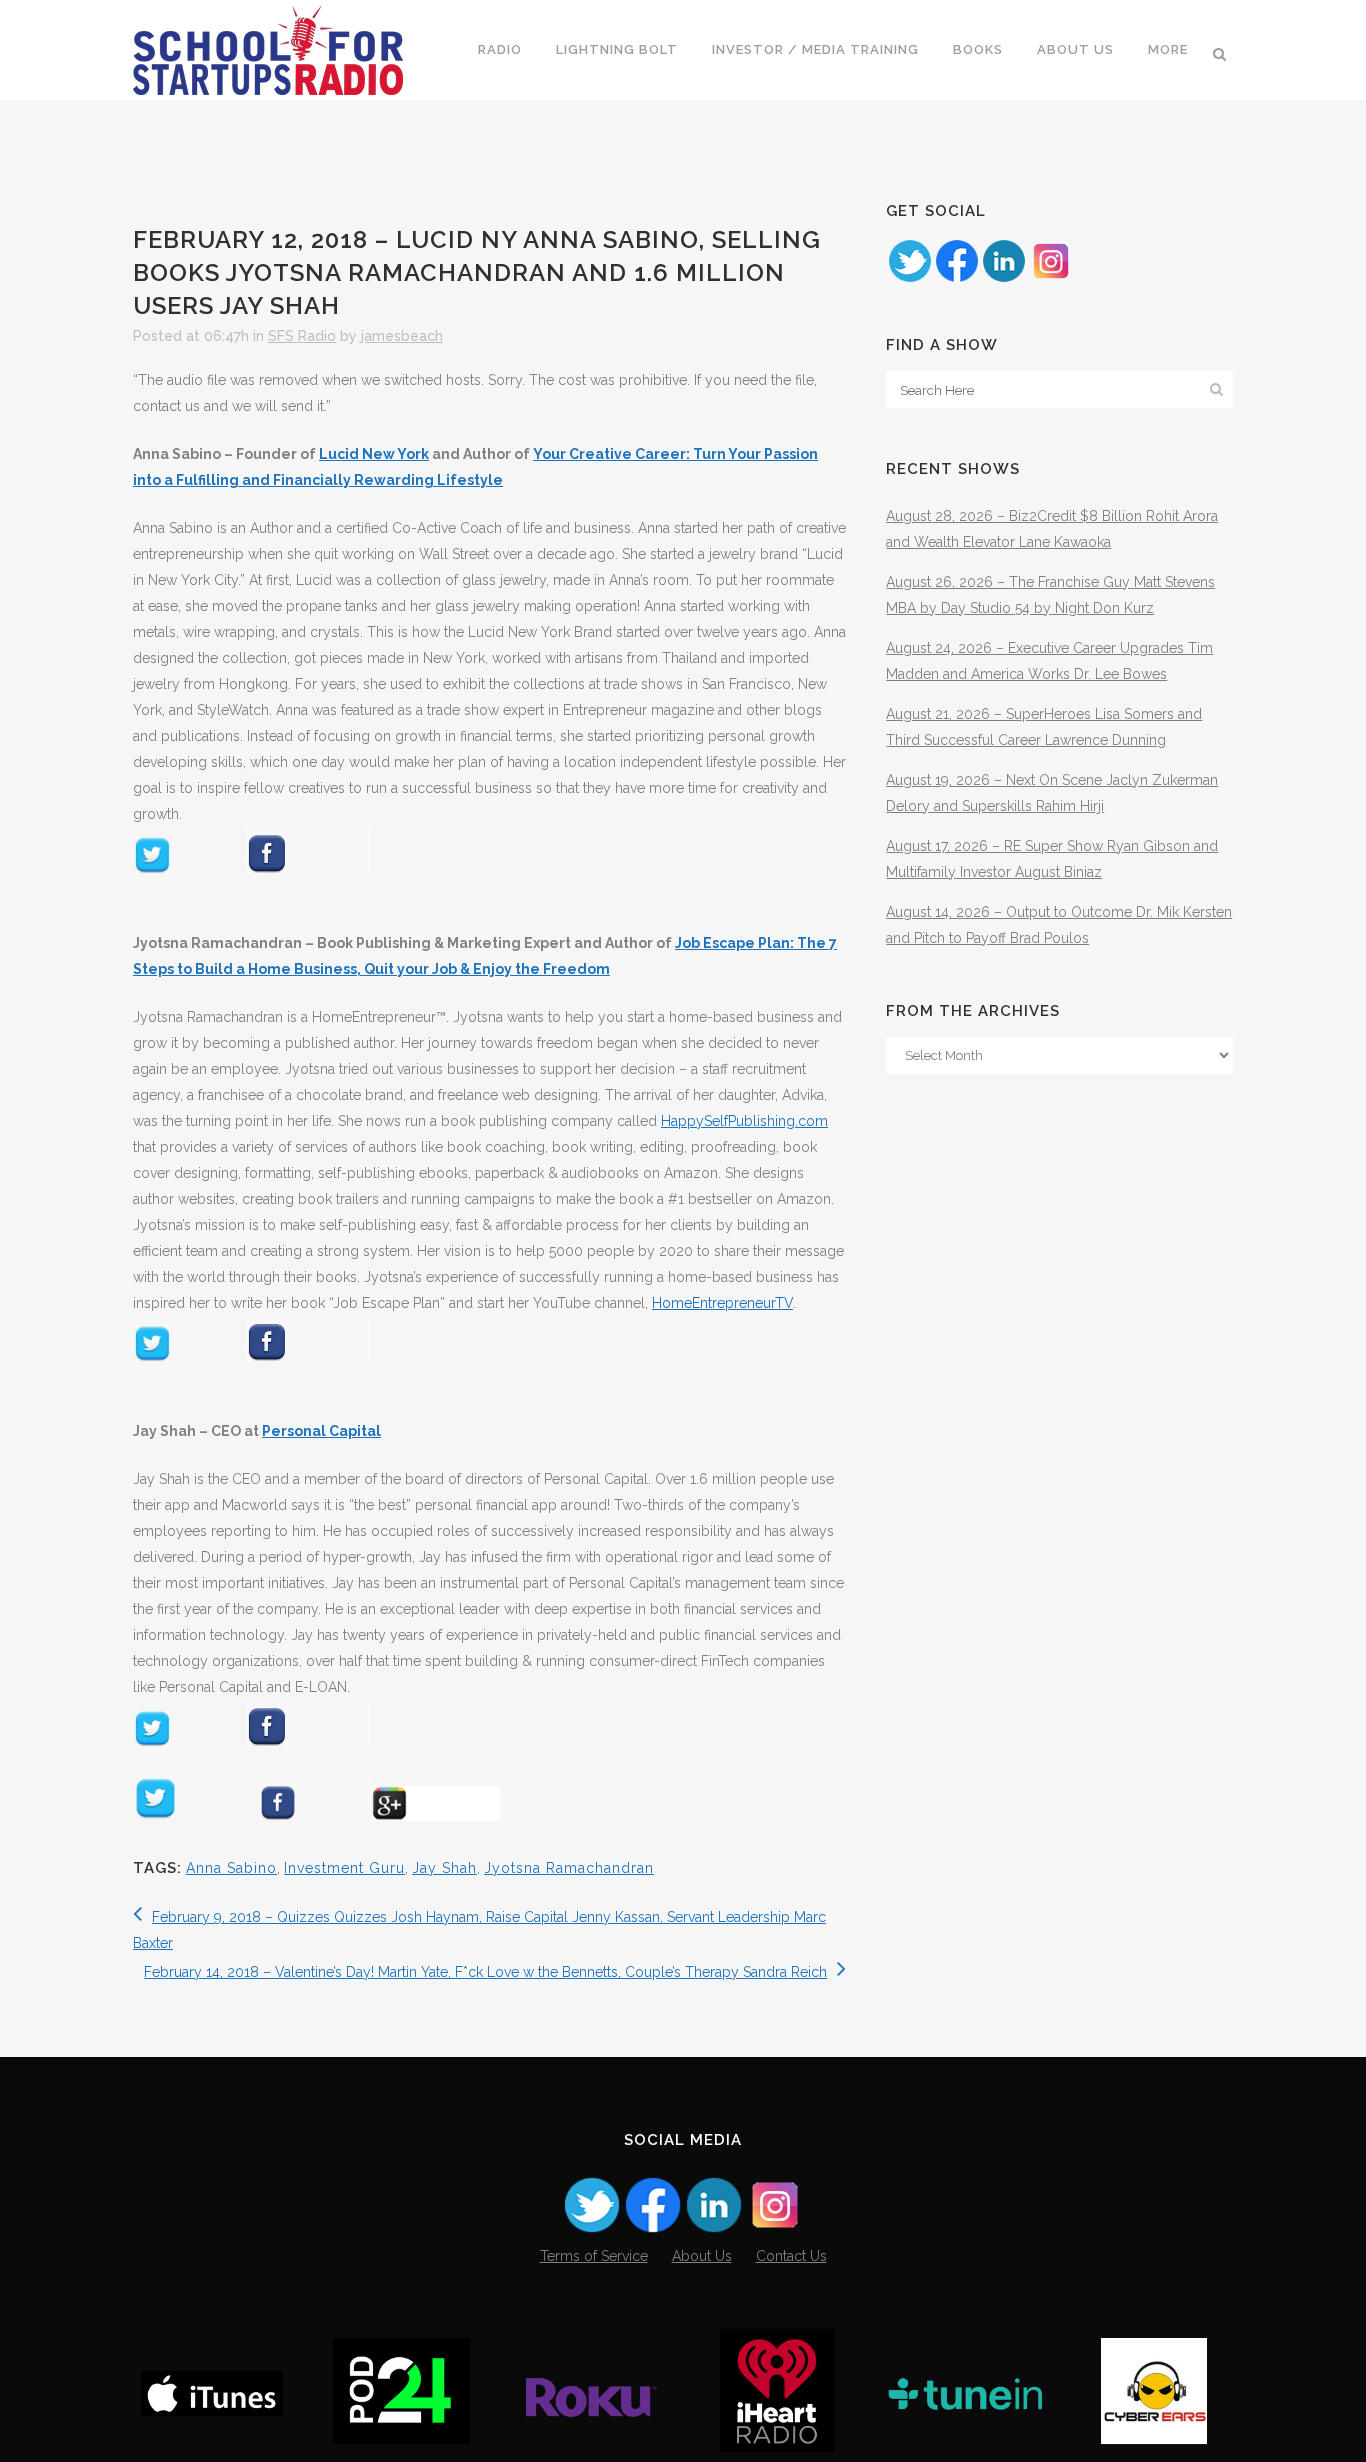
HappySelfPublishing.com (744, 1121)
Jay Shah (444, 1868)
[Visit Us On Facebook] (956, 279)
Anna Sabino (231, 1868)
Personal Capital (321, 1431)
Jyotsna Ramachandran (569, 1868)
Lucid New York (374, 454)
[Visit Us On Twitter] (909, 279)
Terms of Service (594, 2256)
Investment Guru (344, 1868)
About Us (702, 2256)
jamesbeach (402, 336)
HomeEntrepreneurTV (722, 1303)
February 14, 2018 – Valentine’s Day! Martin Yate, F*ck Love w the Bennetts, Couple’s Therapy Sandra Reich (485, 1972)
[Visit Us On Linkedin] (1003, 279)
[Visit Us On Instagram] (1050, 279)
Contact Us (791, 2256)
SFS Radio (302, 336)
